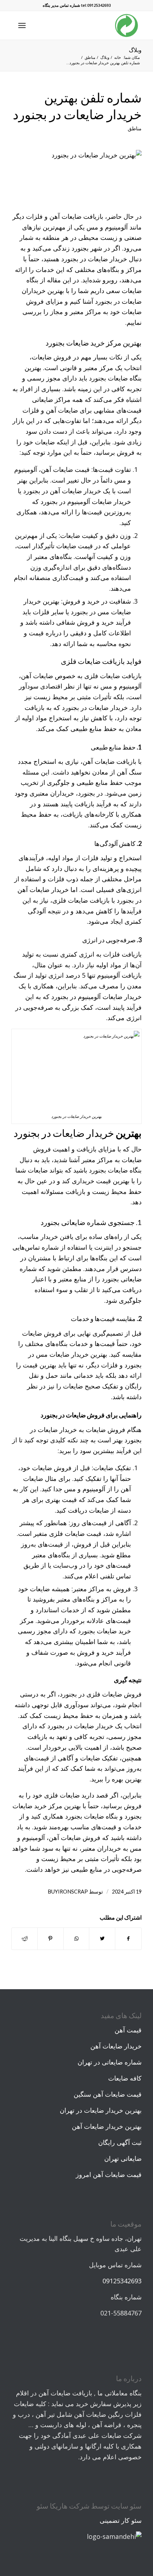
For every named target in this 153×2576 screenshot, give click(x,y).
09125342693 (122, 2281)
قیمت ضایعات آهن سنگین (108, 2094)
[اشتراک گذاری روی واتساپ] (76, 1939)
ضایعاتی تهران (123, 2158)
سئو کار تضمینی (121, 2520)
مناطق (135, 128)
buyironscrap (68, 1892)
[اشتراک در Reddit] (25, 1939)
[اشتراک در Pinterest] (51, 1939)
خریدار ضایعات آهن (116, 2046)
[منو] (23, 25)
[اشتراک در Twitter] (102, 1939)
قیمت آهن (128, 2030)
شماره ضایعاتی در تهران (110, 2062)
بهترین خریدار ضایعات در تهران (101, 2110)
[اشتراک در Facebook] (128, 1939)
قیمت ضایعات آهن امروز (109, 2174)
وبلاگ (135, 50)
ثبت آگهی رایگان (120, 2142)
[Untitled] (76, 176)
